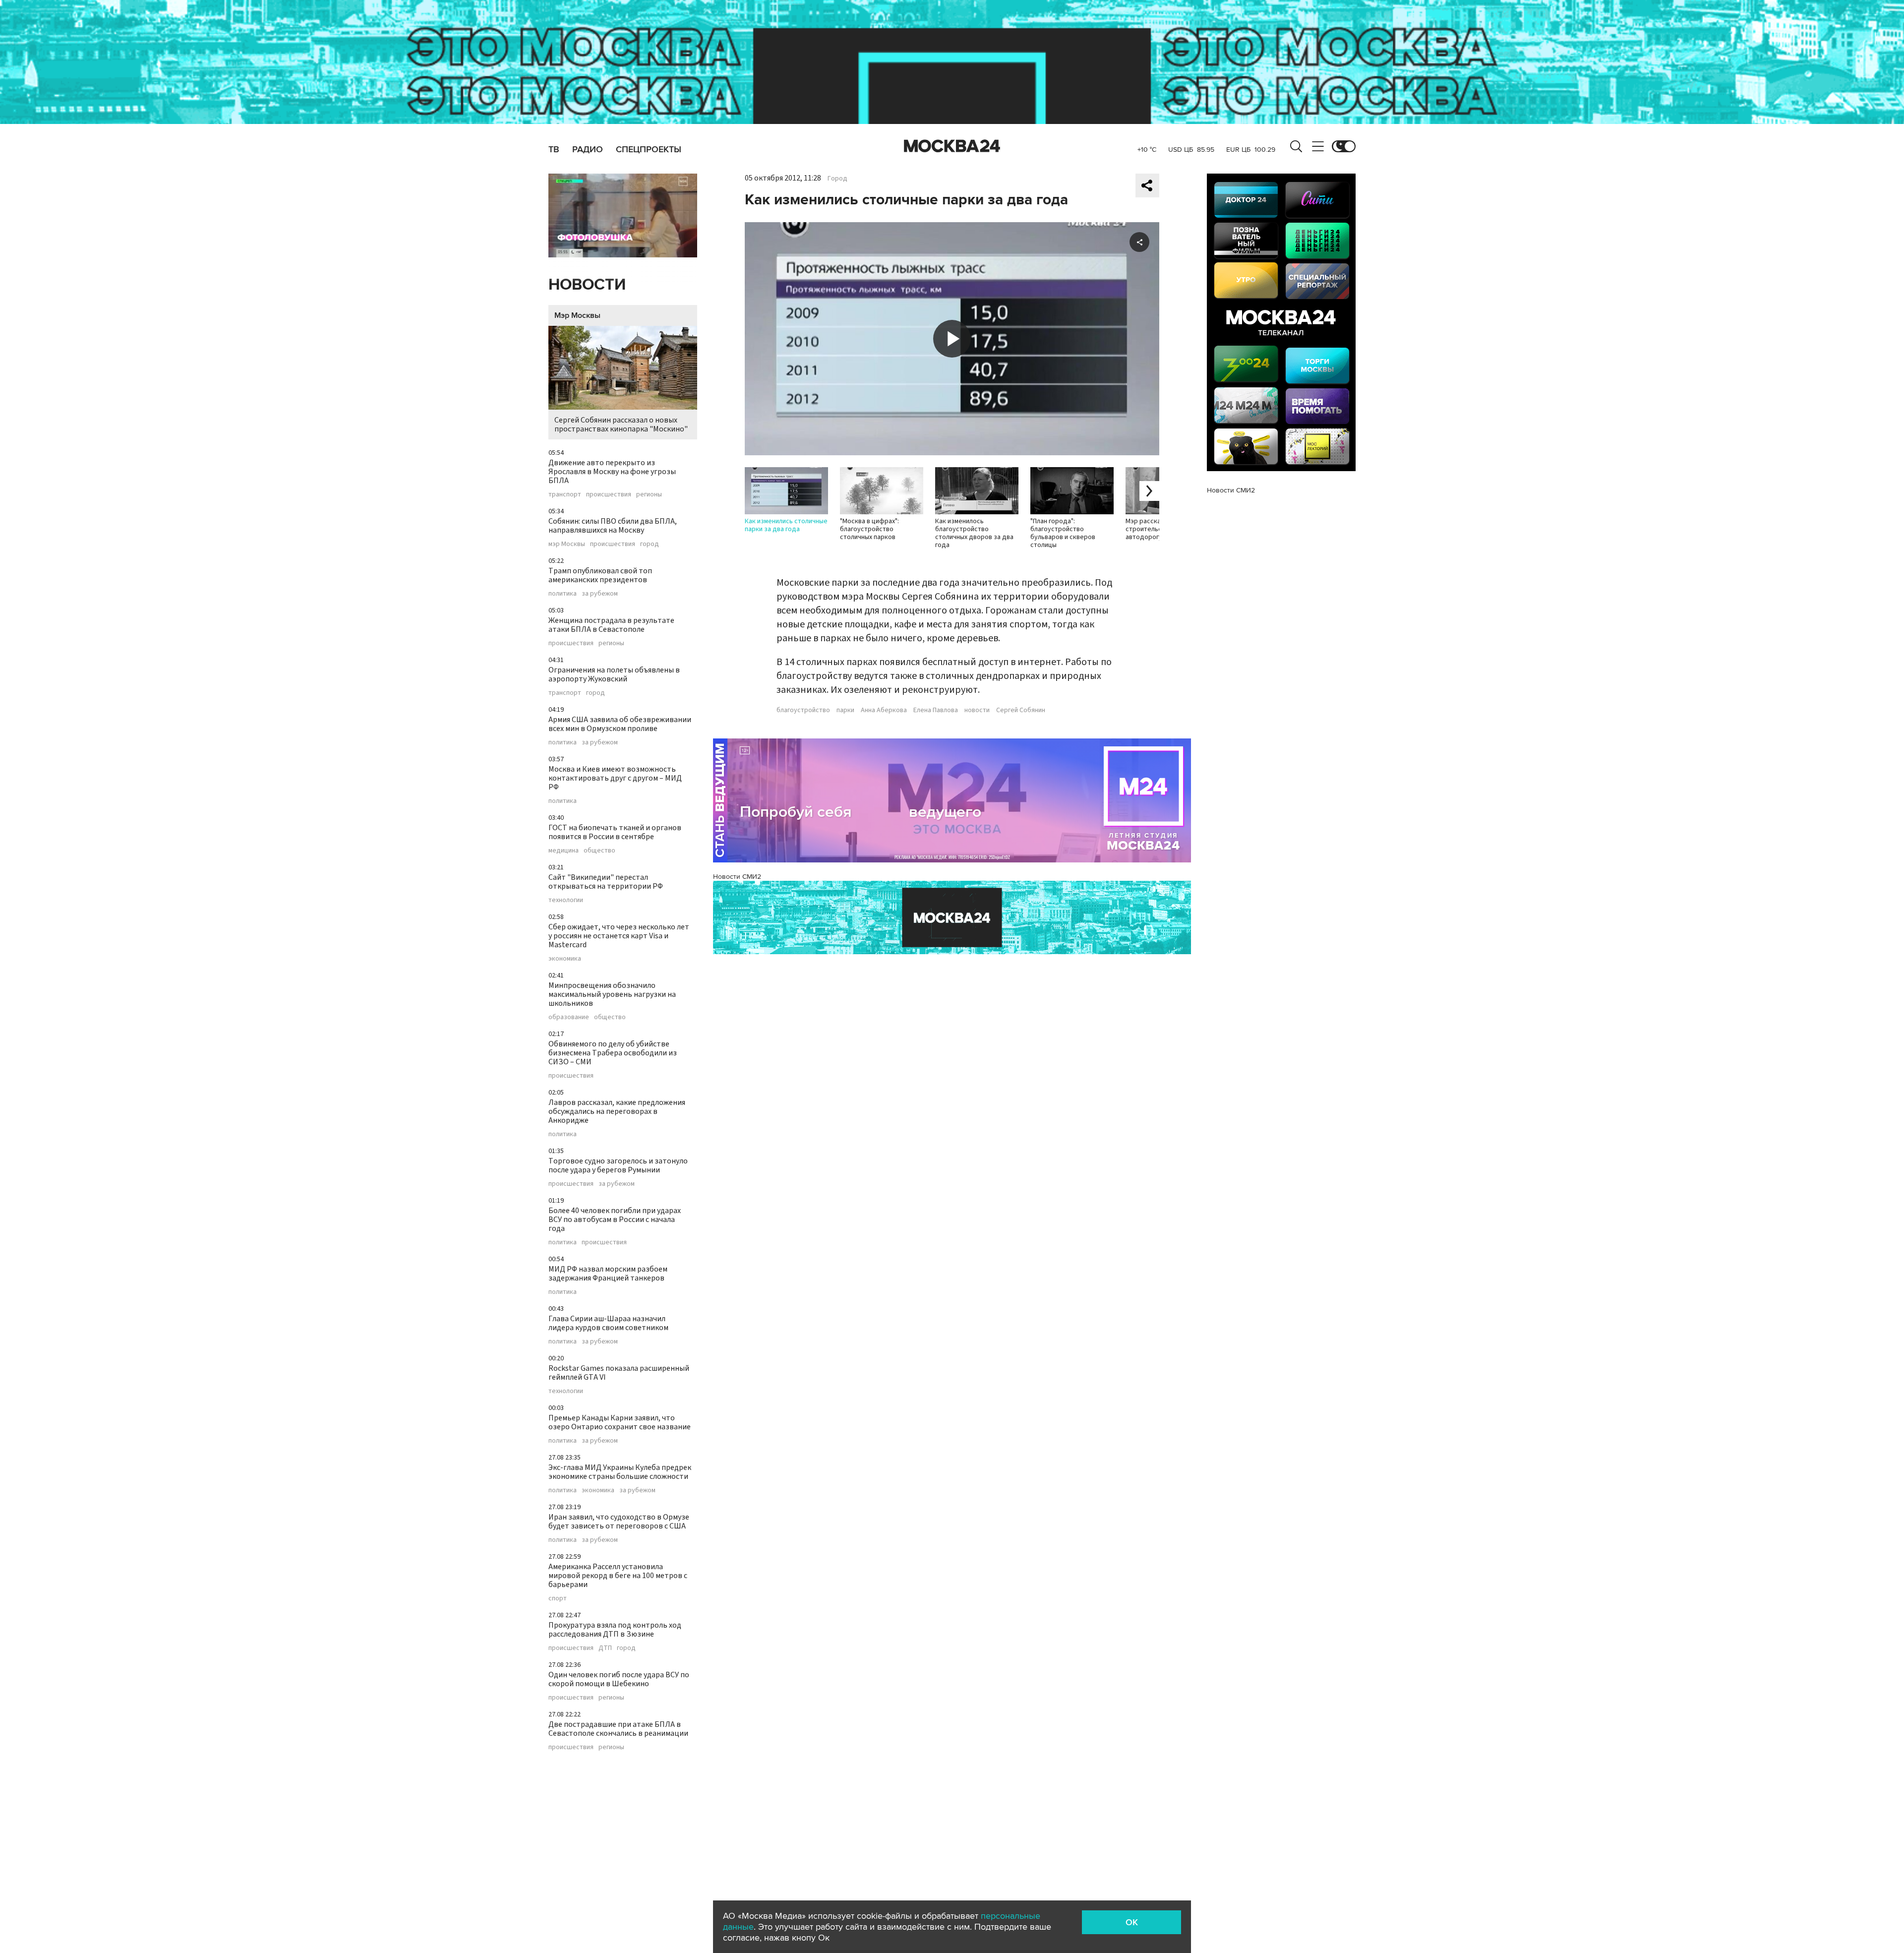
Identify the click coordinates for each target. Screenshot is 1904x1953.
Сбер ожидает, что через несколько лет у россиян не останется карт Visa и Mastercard (619, 936)
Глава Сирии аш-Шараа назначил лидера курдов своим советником (608, 1323)
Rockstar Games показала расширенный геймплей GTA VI (619, 1373)
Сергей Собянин (1021, 710)
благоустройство (803, 710)
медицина (564, 851)
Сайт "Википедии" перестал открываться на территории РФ (606, 882)
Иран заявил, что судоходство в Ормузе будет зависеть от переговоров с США (619, 1522)
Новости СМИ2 (737, 877)
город (650, 544)
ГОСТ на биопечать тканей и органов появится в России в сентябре (615, 832)
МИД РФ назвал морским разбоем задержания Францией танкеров (608, 1274)
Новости (587, 285)
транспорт (565, 494)
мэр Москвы (567, 544)
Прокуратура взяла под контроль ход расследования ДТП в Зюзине (615, 1630)
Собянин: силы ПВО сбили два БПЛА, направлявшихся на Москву (613, 526)
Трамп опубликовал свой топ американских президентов (600, 575)
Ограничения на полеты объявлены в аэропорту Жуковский (614, 674)
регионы (649, 494)
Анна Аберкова (884, 710)
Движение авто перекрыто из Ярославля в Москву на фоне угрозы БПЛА (612, 472)
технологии (566, 900)
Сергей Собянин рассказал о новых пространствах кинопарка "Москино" (621, 425)
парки (845, 710)
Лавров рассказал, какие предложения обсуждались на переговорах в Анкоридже (617, 1111)
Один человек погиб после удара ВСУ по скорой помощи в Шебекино (619, 1679)
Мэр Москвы (577, 315)
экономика (565, 959)
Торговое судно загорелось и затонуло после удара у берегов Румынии (618, 1165)
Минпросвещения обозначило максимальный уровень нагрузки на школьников (612, 994)
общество (599, 851)
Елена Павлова (936, 710)
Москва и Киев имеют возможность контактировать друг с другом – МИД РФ (615, 778)
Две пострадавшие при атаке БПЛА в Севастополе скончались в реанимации (618, 1729)
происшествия (609, 494)
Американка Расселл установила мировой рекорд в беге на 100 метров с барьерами (618, 1576)
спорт (558, 1598)
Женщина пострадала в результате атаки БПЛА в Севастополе (611, 625)
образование (569, 1017)
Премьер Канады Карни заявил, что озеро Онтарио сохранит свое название (620, 1422)
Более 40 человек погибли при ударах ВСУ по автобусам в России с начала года (615, 1220)
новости (977, 710)
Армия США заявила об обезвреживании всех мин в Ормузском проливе (620, 724)
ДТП (605, 1648)
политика (563, 594)
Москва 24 (952, 146)
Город (837, 179)
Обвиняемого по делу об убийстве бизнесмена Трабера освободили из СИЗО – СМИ (613, 1053)
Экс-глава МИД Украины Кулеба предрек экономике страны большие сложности (620, 1472)
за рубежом (600, 594)
